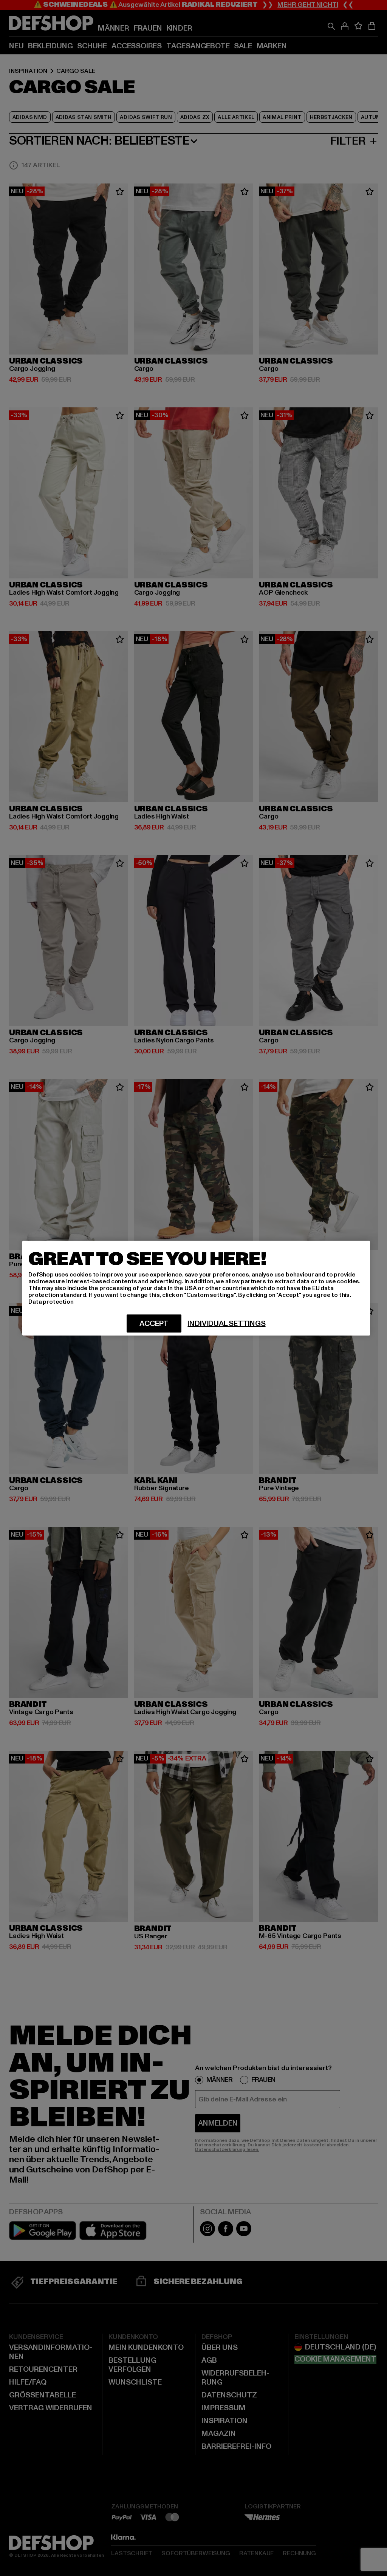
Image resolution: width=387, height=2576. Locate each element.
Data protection (51, 1301)
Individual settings (226, 1323)
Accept (154, 1323)
